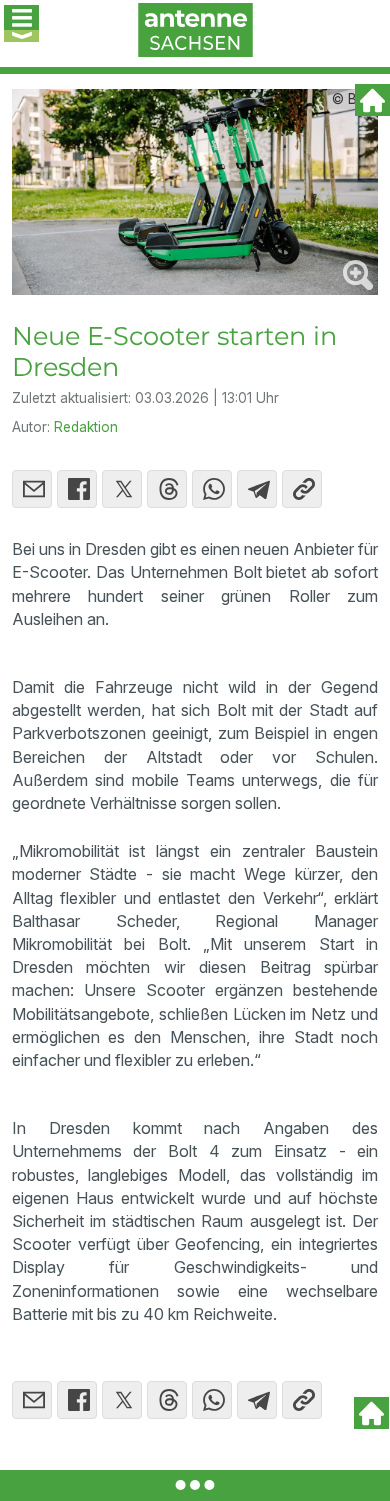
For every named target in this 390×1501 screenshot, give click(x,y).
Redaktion (86, 427)
